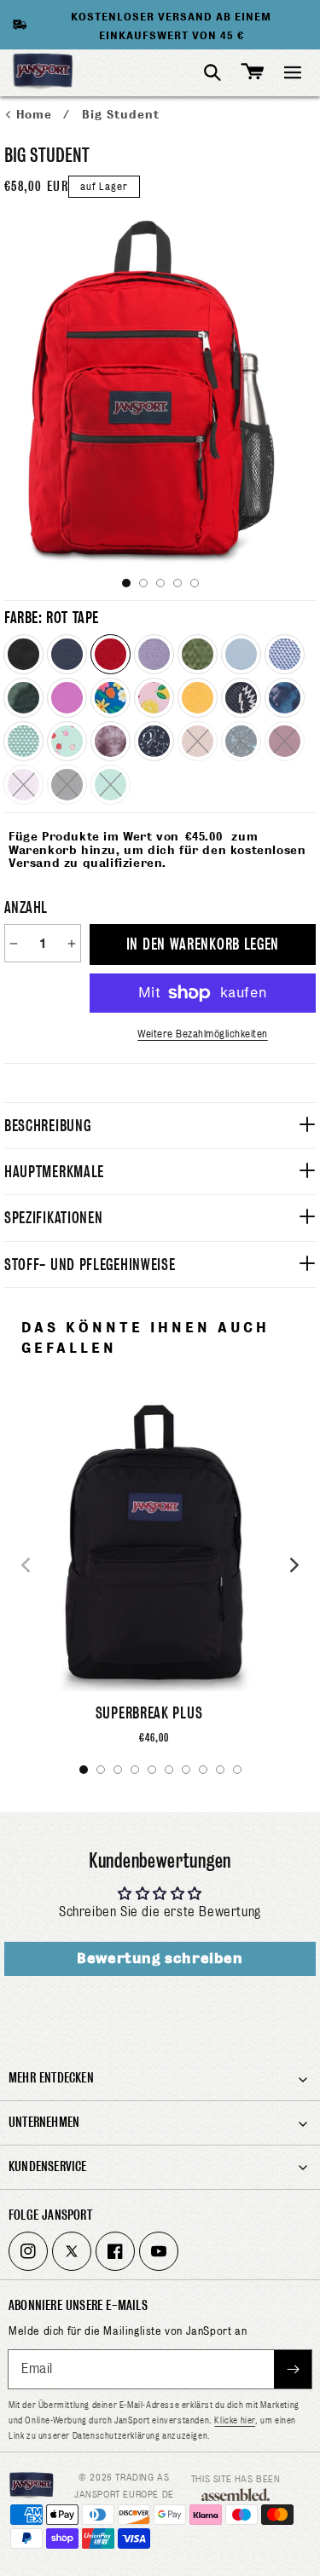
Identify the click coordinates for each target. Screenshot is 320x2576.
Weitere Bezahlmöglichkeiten (203, 1034)
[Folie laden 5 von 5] (195, 583)
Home (36, 115)
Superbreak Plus (149, 1713)
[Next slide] (294, 1565)
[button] (293, 72)
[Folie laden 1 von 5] (126, 583)
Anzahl (26, 907)
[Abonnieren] (293, 2369)
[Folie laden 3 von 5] (160, 583)
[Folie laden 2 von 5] (143, 583)
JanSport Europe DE (124, 2494)
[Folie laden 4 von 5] (177, 583)
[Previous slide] (26, 1565)
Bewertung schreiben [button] (160, 1958)
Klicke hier (235, 2420)
